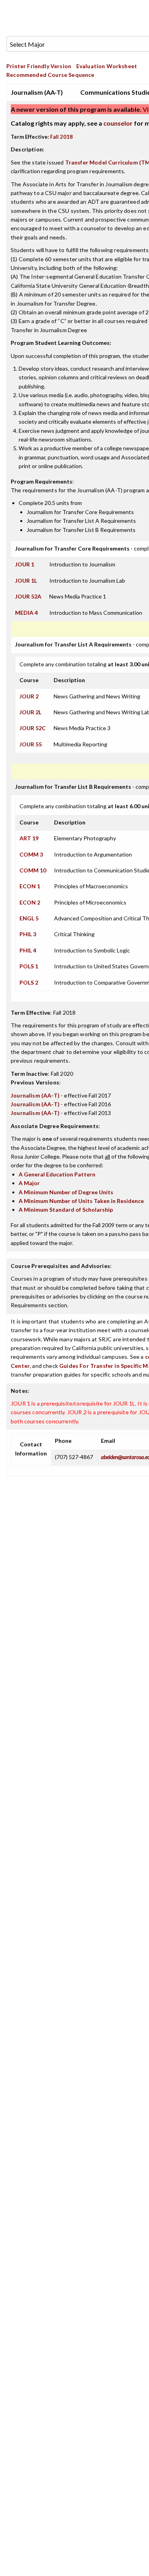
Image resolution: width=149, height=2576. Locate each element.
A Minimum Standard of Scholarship (66, 1210)
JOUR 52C (33, 728)
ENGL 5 (29, 918)
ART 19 (29, 838)
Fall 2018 (61, 137)
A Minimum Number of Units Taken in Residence (81, 1201)
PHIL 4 (28, 950)
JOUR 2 (29, 696)
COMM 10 (33, 870)
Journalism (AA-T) (35, 1095)
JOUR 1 (25, 564)
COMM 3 (31, 854)
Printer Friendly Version (39, 66)
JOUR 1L (26, 580)
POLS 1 (29, 966)
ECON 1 (30, 886)
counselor (118, 123)
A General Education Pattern (57, 1174)
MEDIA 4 (26, 613)
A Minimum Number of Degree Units (66, 1192)
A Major (29, 1183)
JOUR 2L (30, 712)
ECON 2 (30, 902)
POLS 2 (29, 982)
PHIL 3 (28, 934)
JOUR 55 (31, 744)
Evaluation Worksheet (107, 66)
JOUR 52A (28, 596)
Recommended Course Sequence (50, 75)
